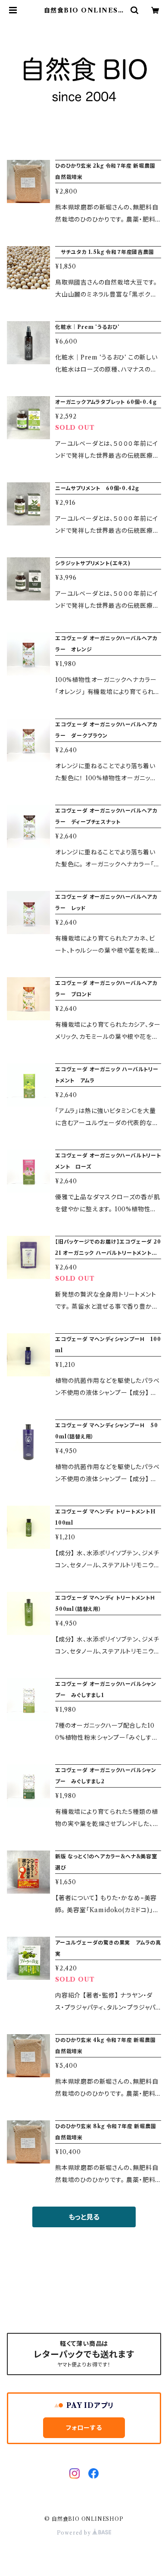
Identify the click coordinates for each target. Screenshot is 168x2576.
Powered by (75, 2533)
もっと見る (84, 2217)
